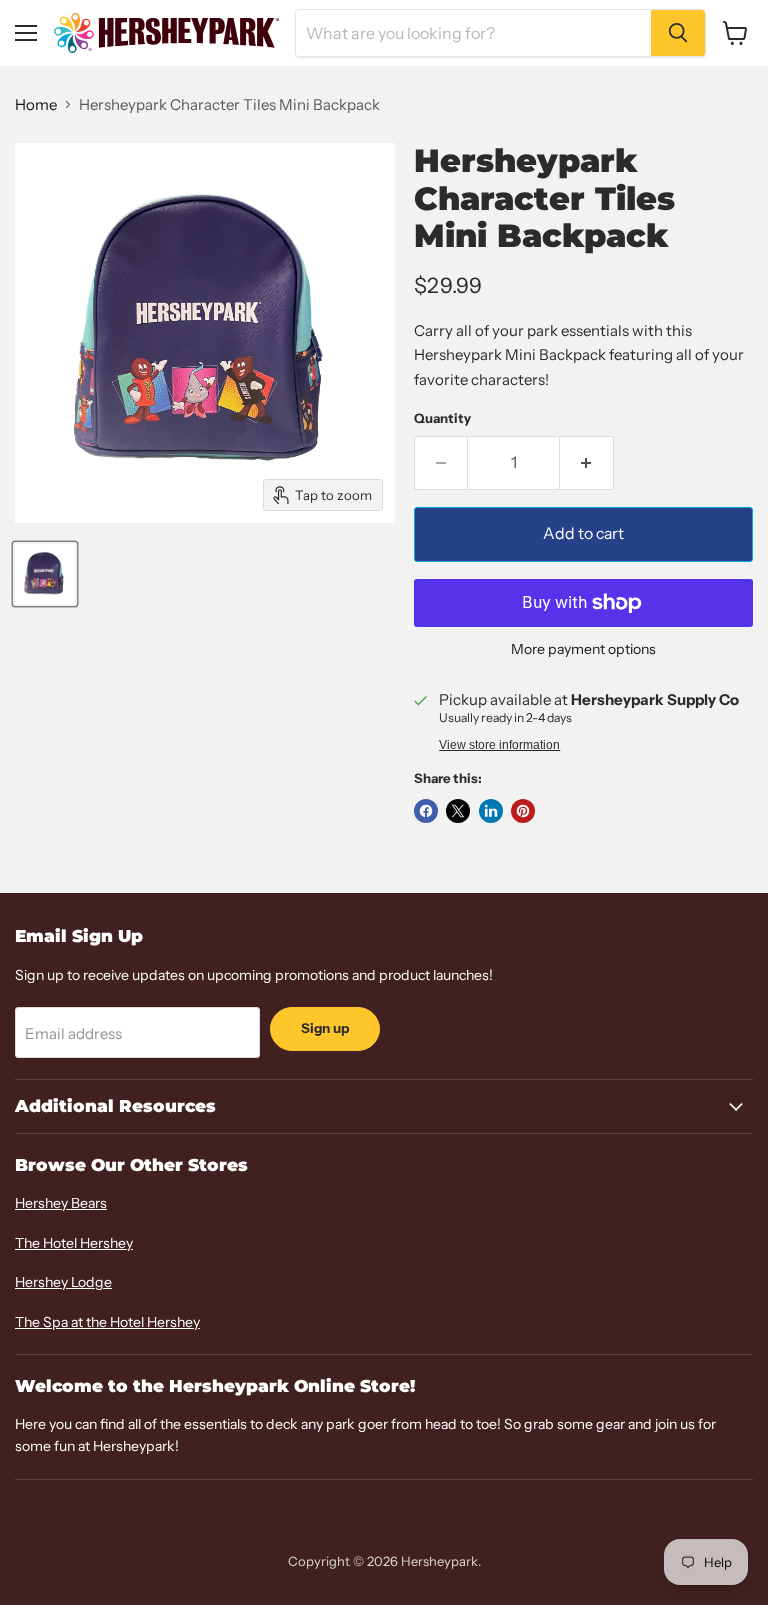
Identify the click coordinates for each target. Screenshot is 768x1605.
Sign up (325, 1028)
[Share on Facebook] (426, 811)
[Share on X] (458, 811)
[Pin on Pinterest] (523, 811)
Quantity (442, 418)
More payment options (583, 649)
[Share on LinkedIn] (491, 811)
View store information (499, 745)
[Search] (678, 33)
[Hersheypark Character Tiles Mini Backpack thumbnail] (45, 574)
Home (36, 104)
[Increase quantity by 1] (587, 463)
